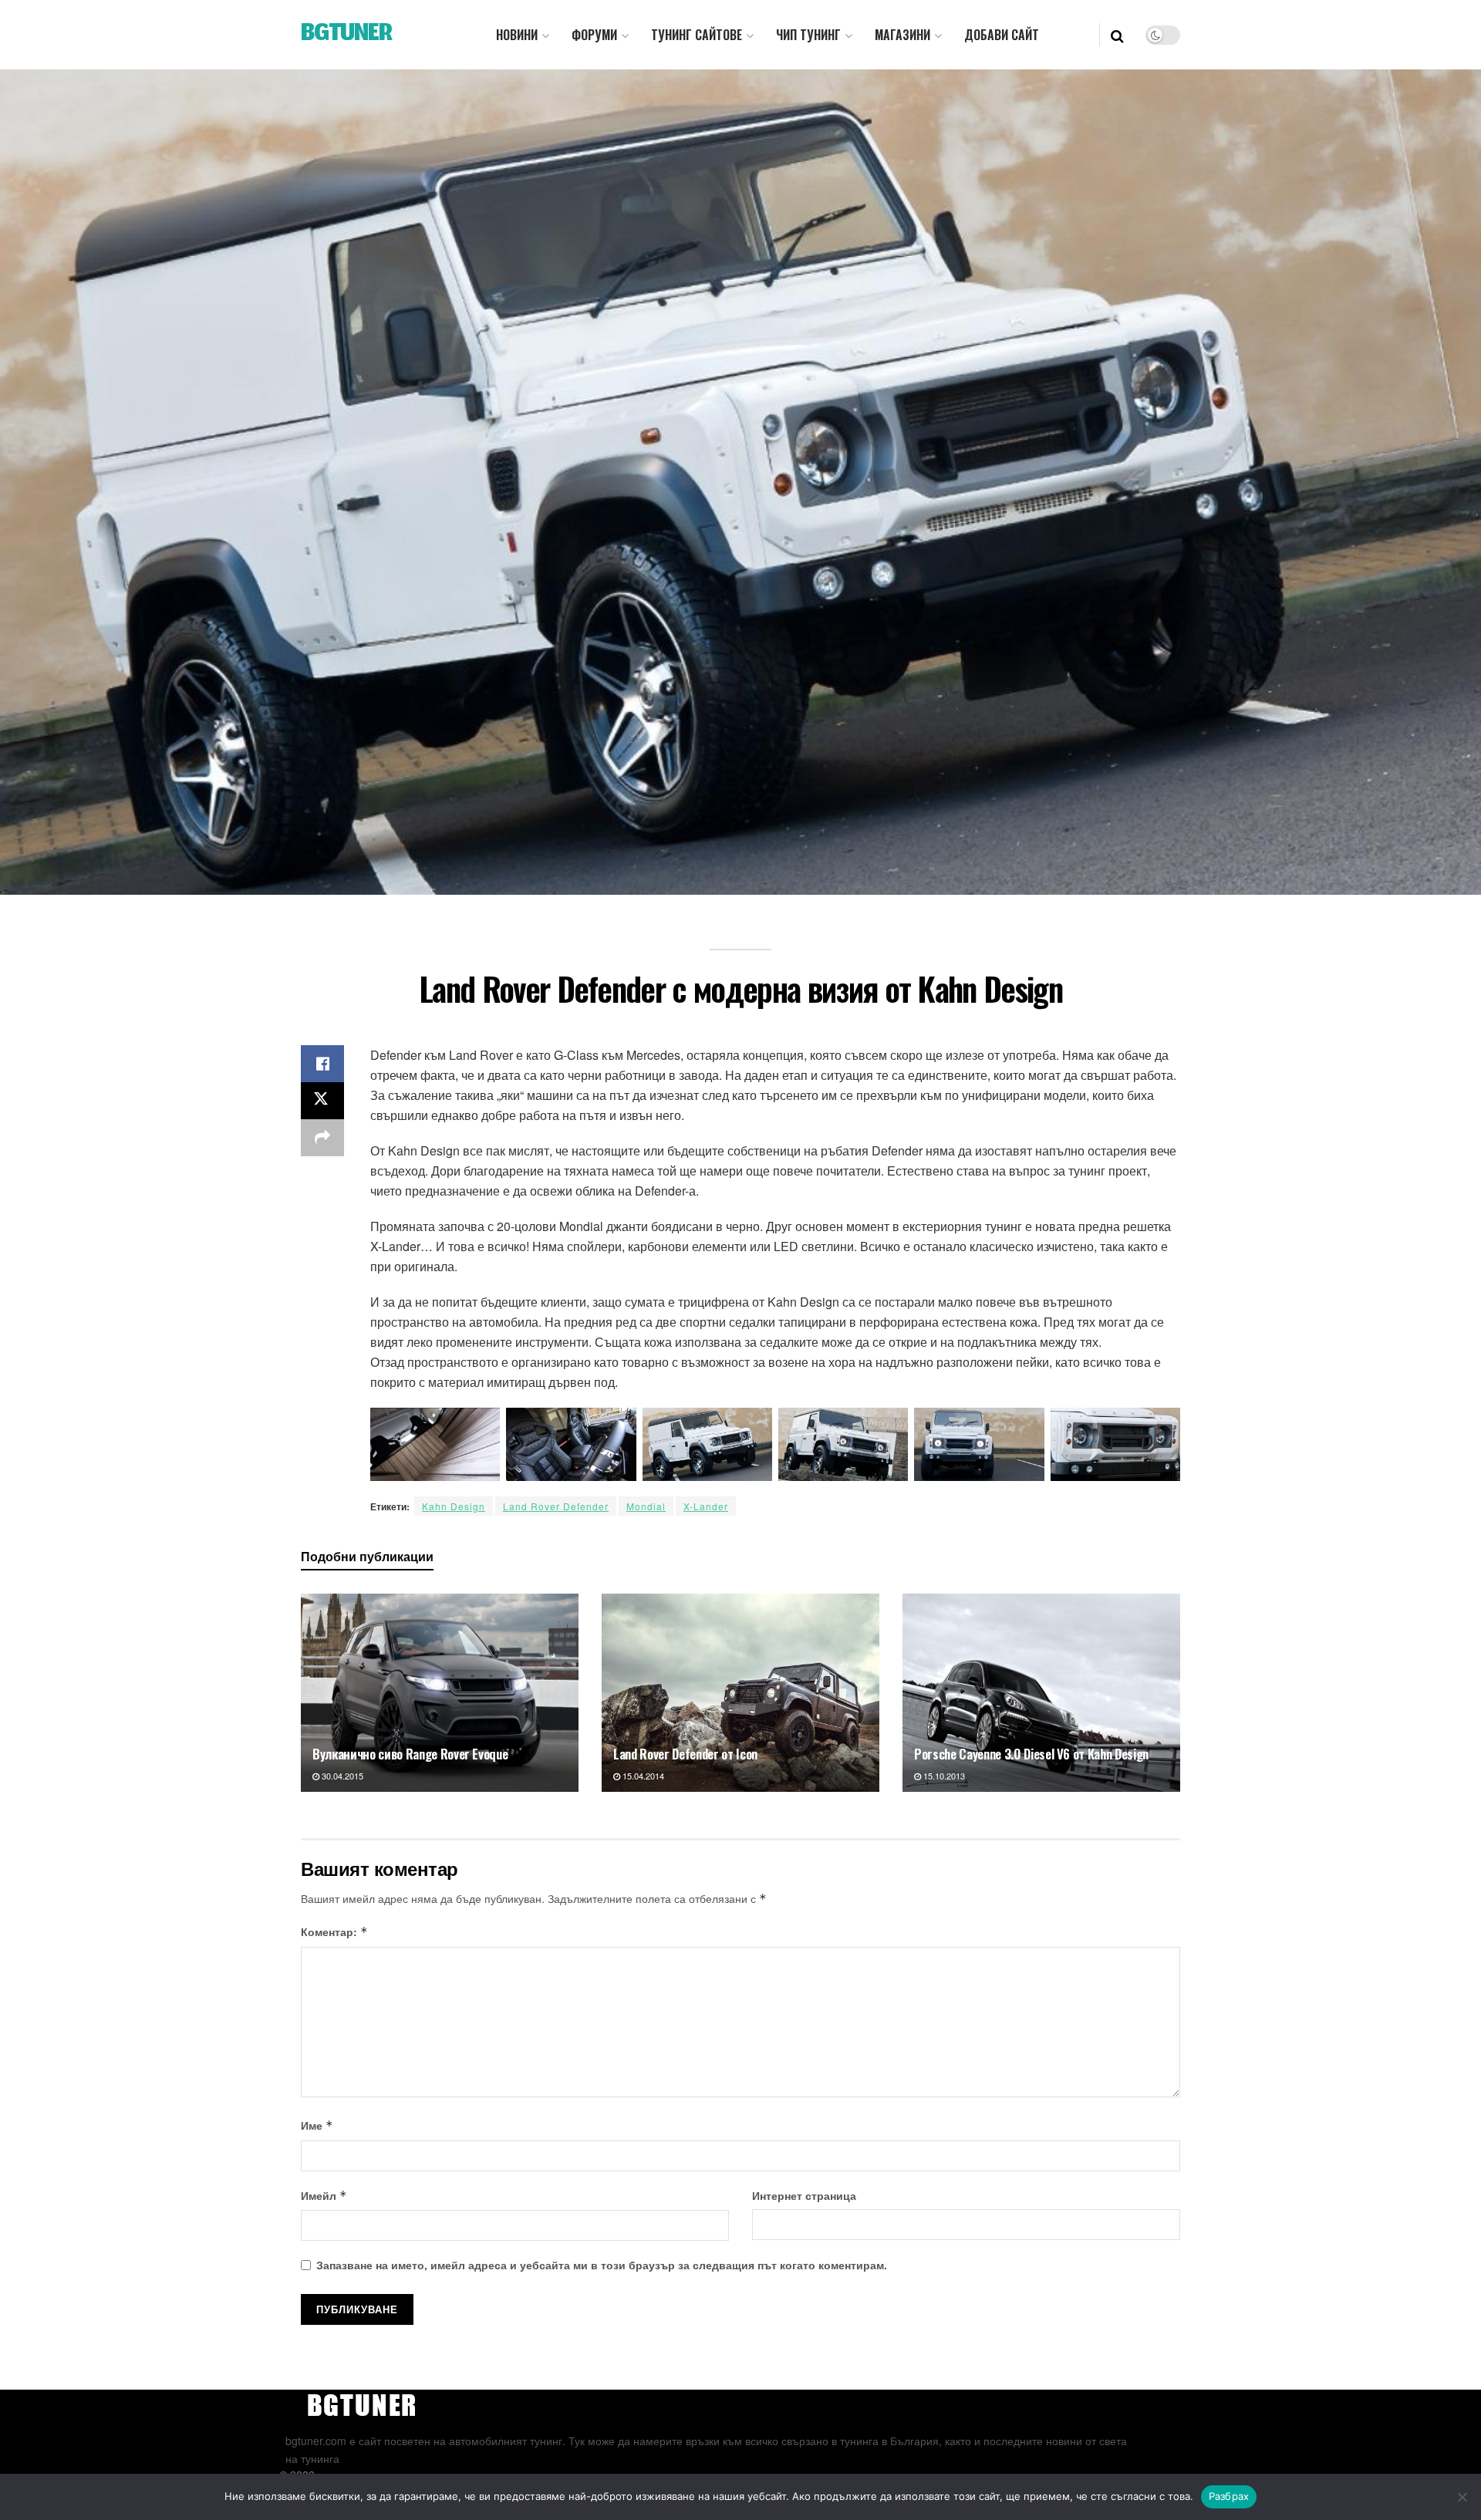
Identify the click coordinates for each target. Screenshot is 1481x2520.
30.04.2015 (341, 1776)
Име (317, 2125)
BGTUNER (346, 35)
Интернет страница (804, 2195)
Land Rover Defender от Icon (685, 1754)
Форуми (594, 35)
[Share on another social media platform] (322, 1138)
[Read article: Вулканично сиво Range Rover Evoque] (440, 1693)
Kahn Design (454, 1506)
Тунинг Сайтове (697, 35)
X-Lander (706, 1506)
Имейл (324, 2195)
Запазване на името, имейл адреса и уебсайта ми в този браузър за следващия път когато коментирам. (602, 2265)
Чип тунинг (808, 35)
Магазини (902, 35)
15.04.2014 (642, 1776)
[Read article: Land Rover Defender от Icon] (740, 1693)
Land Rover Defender (556, 1506)
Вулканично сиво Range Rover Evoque (410, 1754)
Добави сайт (1002, 35)
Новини (517, 35)
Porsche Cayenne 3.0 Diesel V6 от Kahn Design (1031, 1754)
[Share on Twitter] (322, 1101)
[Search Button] (1117, 35)
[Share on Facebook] (322, 1064)
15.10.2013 (943, 1776)
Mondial (646, 1506)
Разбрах (1229, 2496)
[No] (1462, 2497)
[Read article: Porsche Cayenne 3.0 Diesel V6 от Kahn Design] (1041, 1693)
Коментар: (334, 1931)
